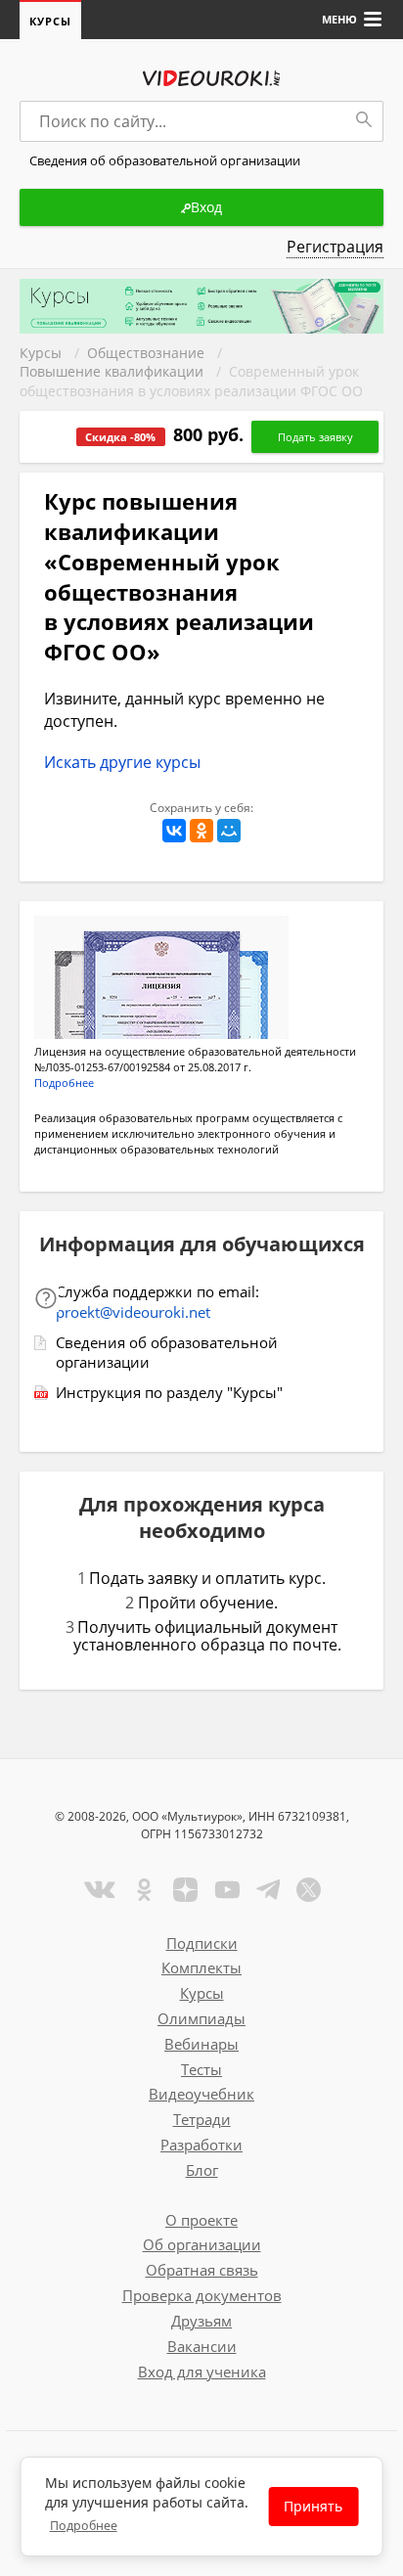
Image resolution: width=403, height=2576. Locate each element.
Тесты (201, 2069)
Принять (313, 2506)
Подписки (202, 1943)
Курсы (50, 21)
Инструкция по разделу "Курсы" (169, 1392)
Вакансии (202, 2346)
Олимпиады (201, 2018)
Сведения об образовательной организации (167, 1353)
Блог (202, 2170)
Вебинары (201, 2044)
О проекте (201, 2220)
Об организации (202, 2244)
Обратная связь (202, 2270)
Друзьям (201, 2321)
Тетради (202, 2119)
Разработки (201, 2145)
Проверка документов (202, 2295)
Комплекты (201, 1967)
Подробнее (84, 2526)
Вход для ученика (202, 2372)
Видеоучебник (201, 2094)
